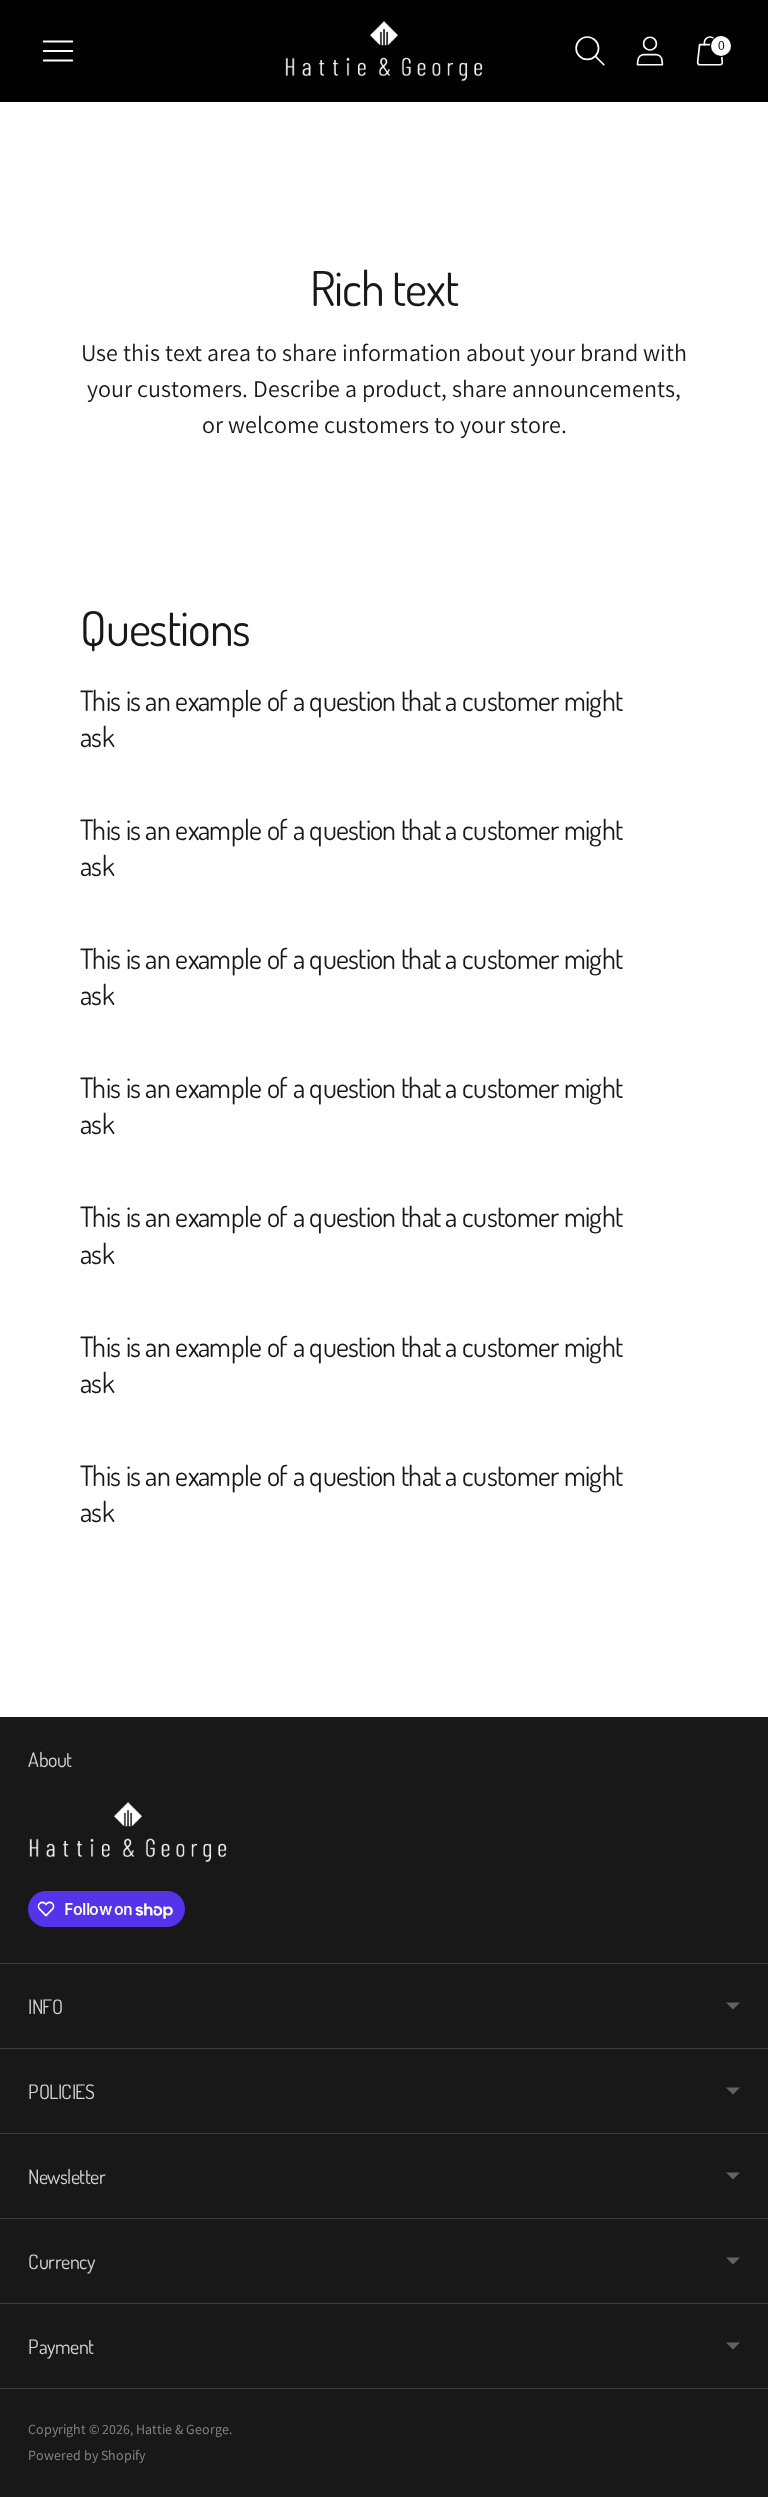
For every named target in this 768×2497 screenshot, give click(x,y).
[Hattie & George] (384, 51)
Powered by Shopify (86, 2455)
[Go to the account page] (650, 51)
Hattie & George (182, 2429)
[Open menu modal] (58, 51)
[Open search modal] (590, 51)
